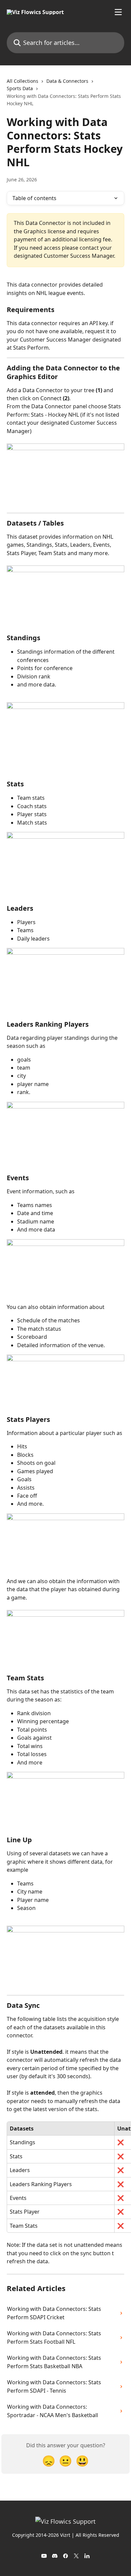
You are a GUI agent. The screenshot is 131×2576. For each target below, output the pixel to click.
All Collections (23, 81)
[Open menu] (118, 12)
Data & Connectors (67, 81)
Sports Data (20, 88)
